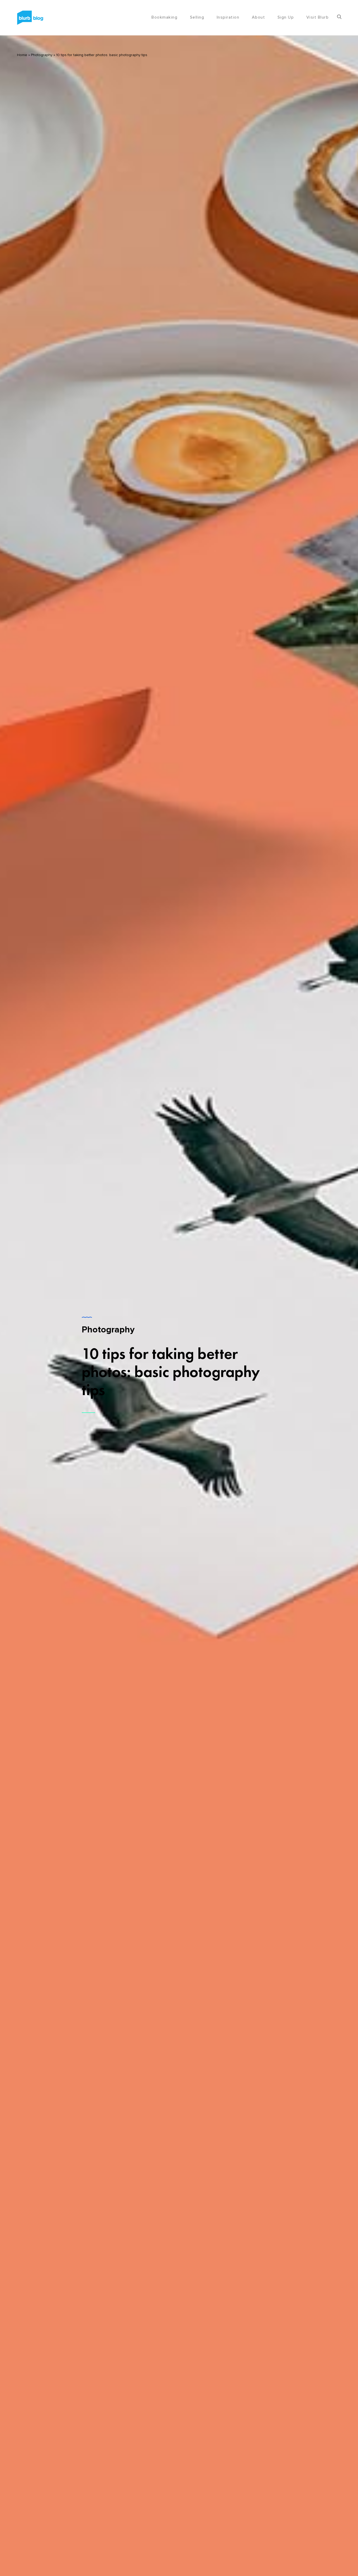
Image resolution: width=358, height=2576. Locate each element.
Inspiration (228, 17)
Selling (197, 17)
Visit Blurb (318, 17)
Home (22, 55)
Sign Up (286, 17)
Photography (42, 55)
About (259, 17)
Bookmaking (164, 17)
